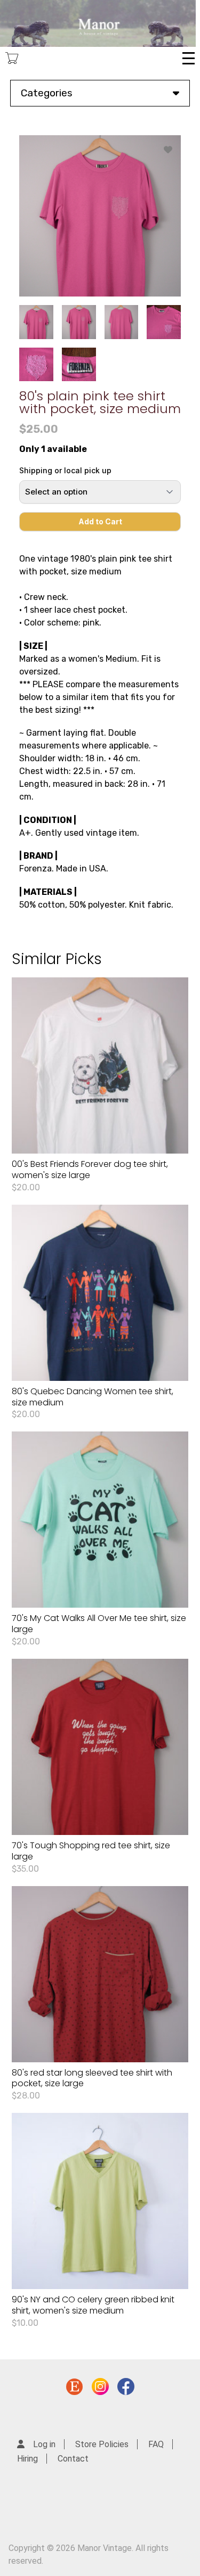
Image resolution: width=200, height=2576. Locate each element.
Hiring (27, 2459)
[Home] (98, 23)
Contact (73, 2459)
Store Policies (102, 2444)
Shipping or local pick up (65, 470)
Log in (44, 2444)
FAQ (156, 2444)
